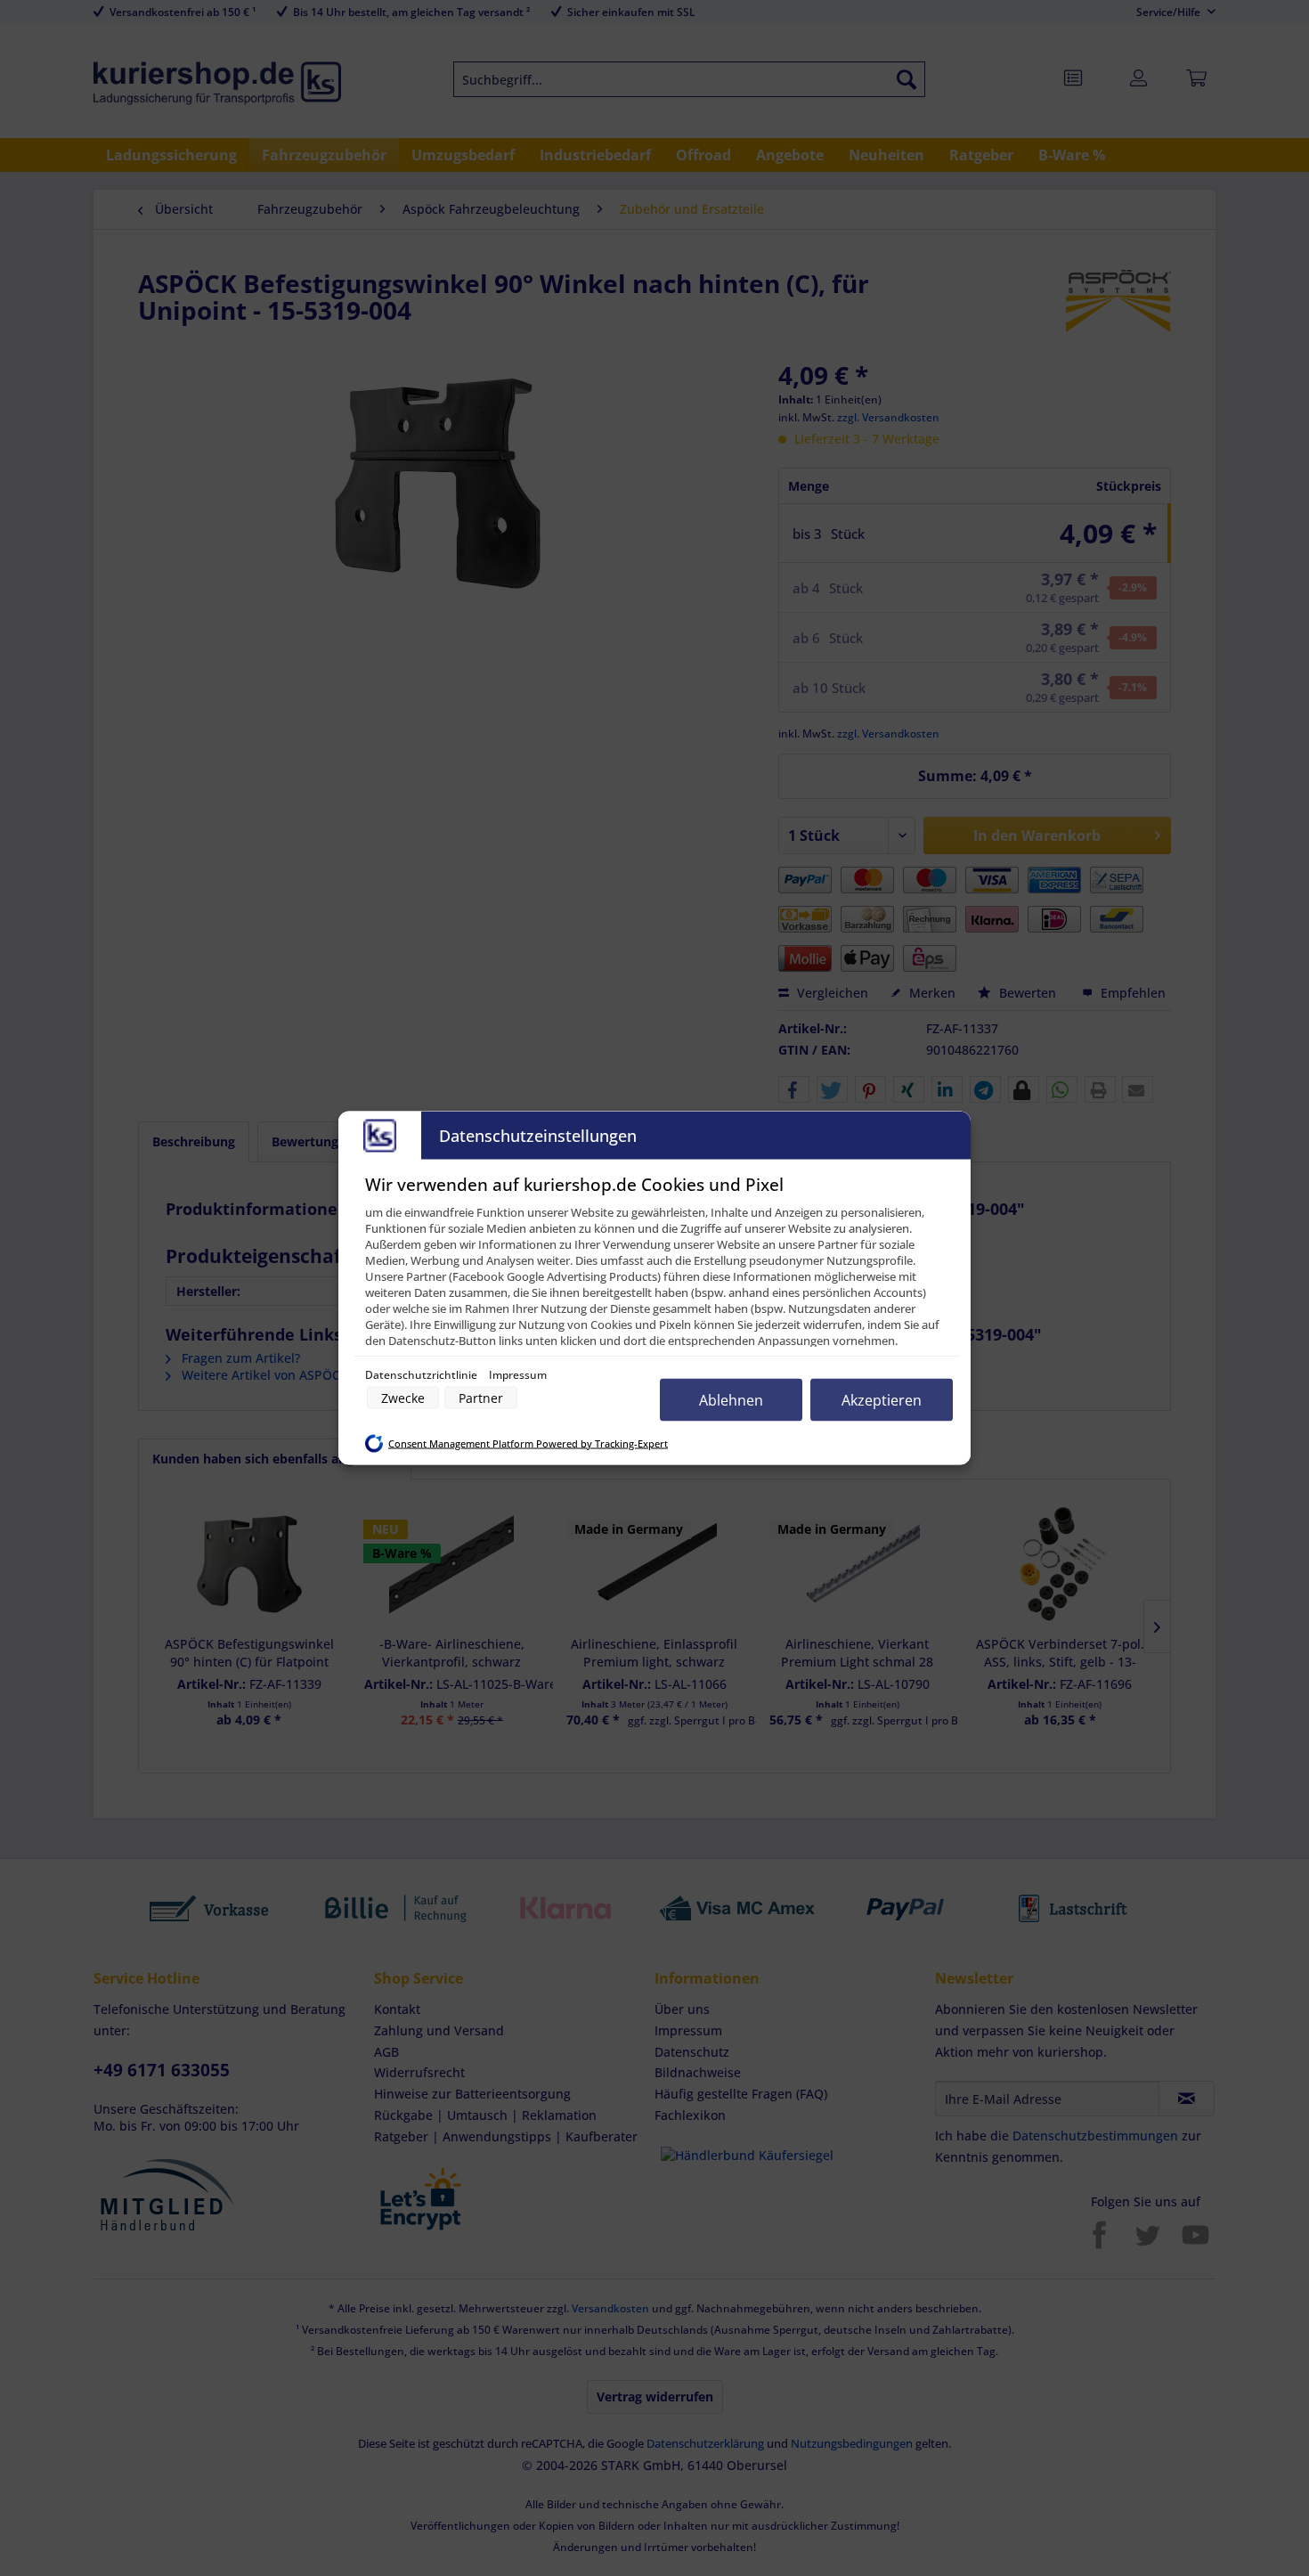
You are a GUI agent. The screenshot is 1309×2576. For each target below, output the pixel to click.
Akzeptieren (882, 1400)
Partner (481, 1398)
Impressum (518, 1375)
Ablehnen (731, 1400)
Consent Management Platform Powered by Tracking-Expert (528, 1443)
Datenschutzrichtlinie (423, 1375)
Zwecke (403, 1398)
